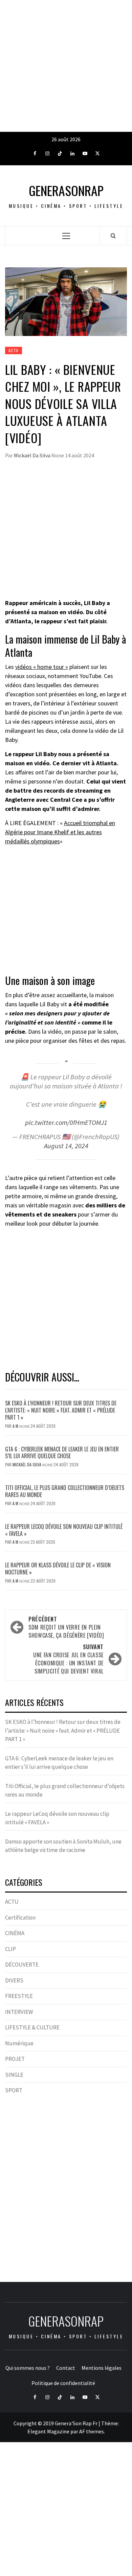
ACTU (14, 350)
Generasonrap (66, 190)
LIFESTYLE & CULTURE (32, 2027)
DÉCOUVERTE (22, 1965)
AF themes (92, 2431)
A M (16, 1426)
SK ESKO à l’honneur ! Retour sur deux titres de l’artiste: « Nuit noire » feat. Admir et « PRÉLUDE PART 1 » (61, 1410)
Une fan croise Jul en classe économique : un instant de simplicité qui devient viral (68, 1659)
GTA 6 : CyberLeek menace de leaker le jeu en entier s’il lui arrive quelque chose (62, 1453)
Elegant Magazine (48, 2431)
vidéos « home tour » (42, 667)
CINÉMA (15, 1933)
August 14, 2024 (66, 1146)
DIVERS (14, 1980)
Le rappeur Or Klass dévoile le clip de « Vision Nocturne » (58, 1569)
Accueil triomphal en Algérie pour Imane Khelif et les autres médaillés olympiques (60, 832)
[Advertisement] (66, 66)
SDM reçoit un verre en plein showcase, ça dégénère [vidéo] (66, 1627)
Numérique (19, 2043)
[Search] (113, 236)
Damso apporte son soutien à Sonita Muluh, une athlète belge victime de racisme (63, 1846)
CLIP (10, 1949)
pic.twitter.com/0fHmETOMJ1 (66, 1123)
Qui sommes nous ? (28, 2368)
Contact (66, 2368)
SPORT (14, 2090)
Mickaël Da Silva (33, 455)
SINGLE (14, 2075)
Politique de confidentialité (63, 2383)
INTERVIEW (19, 2012)
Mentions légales (102, 2368)
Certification (20, 1918)
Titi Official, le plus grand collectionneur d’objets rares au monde (65, 1491)
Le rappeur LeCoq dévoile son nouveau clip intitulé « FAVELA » (64, 1530)
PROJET (15, 2059)
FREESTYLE (19, 1996)
